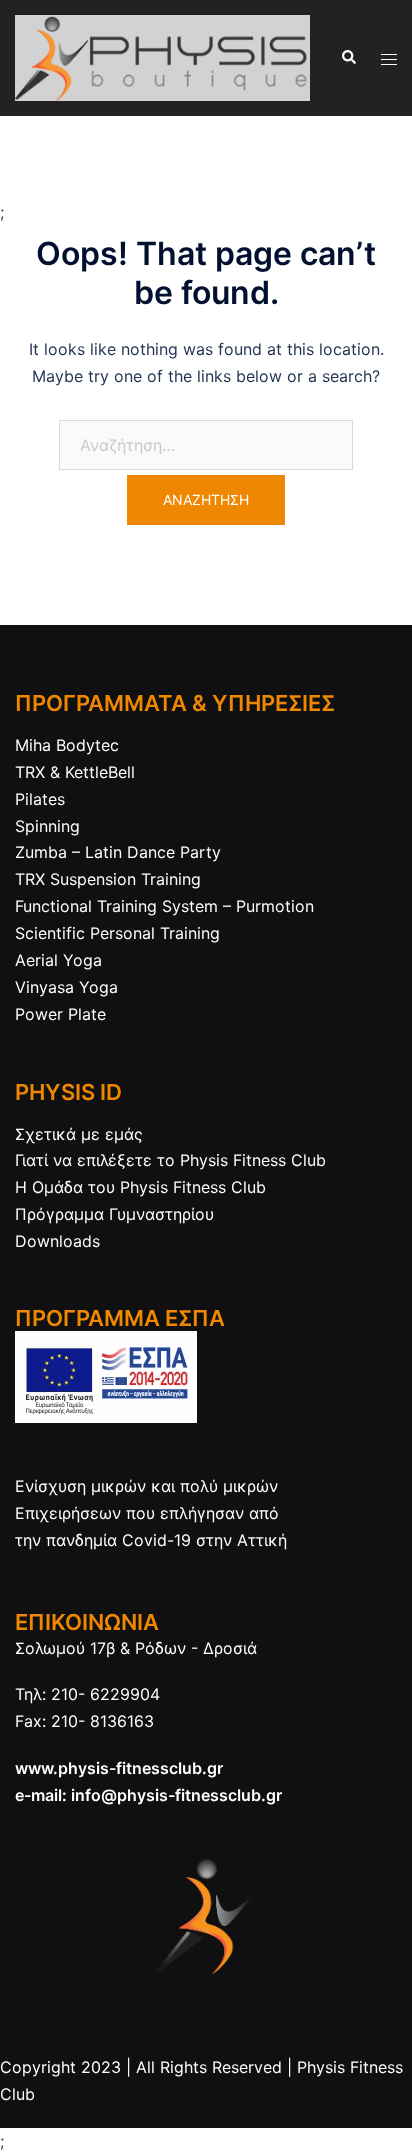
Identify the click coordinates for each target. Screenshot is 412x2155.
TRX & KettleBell (75, 772)
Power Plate (60, 1014)
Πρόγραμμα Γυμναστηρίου (114, 1214)
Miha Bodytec (67, 745)
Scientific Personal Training (117, 933)
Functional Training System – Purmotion (164, 906)
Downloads (57, 1241)
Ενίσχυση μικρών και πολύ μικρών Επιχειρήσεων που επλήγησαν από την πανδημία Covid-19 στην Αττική (151, 1513)
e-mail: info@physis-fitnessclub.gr (148, 1795)
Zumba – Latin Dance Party (118, 852)
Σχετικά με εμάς (79, 1134)
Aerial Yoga (58, 960)
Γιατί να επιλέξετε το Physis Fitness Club (170, 1160)
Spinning (47, 826)
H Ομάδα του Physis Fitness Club (140, 1187)
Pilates (40, 799)
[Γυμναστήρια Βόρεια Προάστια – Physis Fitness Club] (162, 56)
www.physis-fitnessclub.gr (119, 1768)
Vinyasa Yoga (66, 987)
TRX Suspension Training (108, 879)
